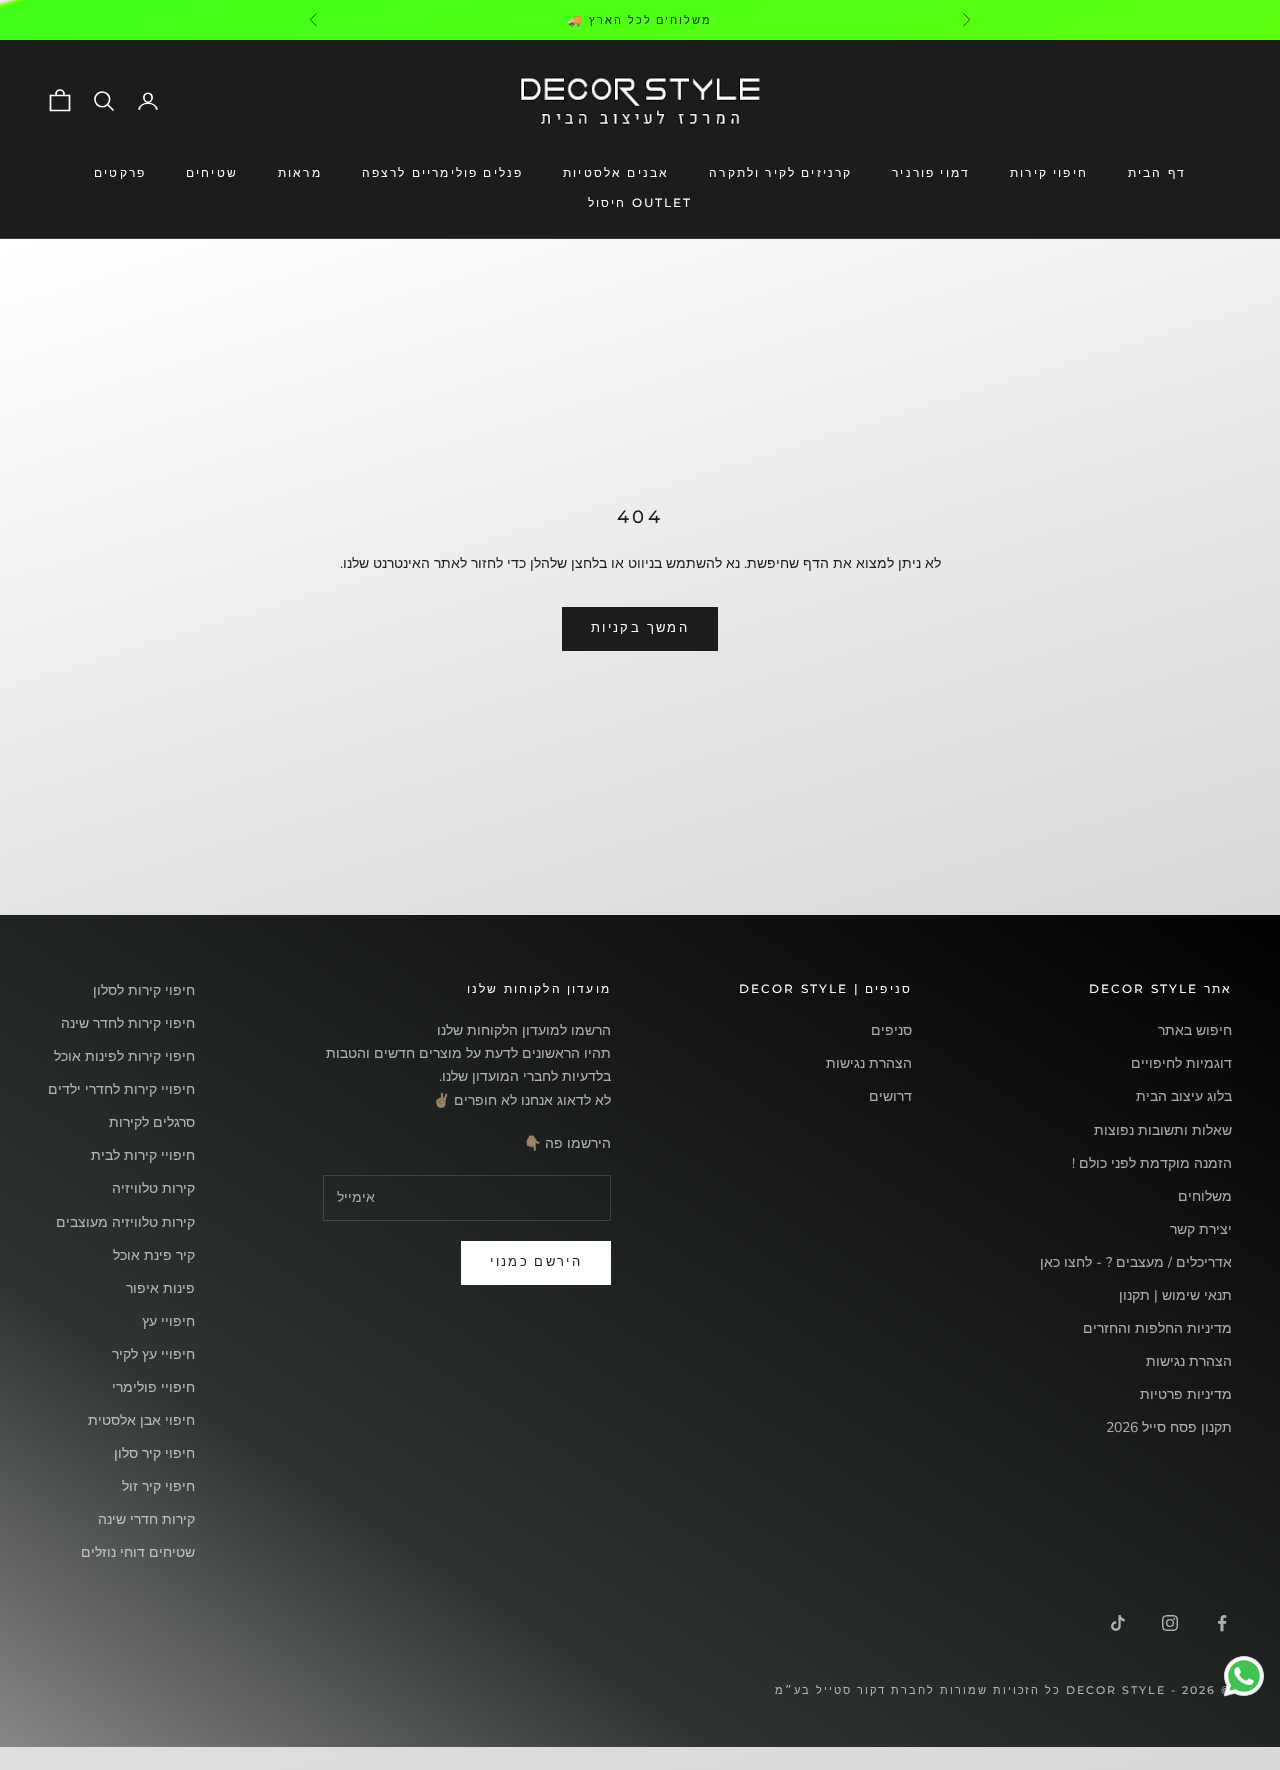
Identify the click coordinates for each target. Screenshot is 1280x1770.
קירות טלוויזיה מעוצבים (125, 1222)
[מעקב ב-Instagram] (1170, 1623)
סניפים (891, 1030)
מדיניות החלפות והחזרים (1157, 1328)
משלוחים (1205, 1196)
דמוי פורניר (931, 172)
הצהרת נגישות (1189, 1361)
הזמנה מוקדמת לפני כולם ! (1152, 1163)
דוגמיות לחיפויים (1181, 1063)
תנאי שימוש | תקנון (1175, 1295)
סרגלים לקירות (152, 1122)
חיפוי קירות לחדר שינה (128, 1023)
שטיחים (212, 172)
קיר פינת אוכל (154, 1255)
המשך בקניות (640, 628)
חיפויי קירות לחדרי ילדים (121, 1089)
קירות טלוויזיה (153, 1188)
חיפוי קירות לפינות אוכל (124, 1056)
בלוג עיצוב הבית (1184, 1096)
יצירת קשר (1201, 1229)
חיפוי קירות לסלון (144, 990)
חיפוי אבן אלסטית (141, 1420)
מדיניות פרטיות (1186, 1394)
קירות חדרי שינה (146, 1519)
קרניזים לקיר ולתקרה (780, 172)
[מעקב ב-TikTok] (1118, 1623)
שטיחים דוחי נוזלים (138, 1552)
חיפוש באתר (1195, 1030)
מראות (300, 172)
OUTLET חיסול (640, 202)
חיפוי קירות (1049, 172)
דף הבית (1157, 172)
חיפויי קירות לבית (143, 1155)
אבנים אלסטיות (616, 172)
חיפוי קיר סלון (154, 1453)
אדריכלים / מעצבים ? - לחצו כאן (1136, 1262)
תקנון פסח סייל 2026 (1169, 1427)
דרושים (890, 1096)
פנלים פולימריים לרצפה (442, 172)
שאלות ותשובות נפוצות (1163, 1130)
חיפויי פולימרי (153, 1387)
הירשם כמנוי (536, 1262)
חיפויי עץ (168, 1321)
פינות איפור (160, 1288)
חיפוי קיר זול (158, 1486)
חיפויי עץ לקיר (153, 1354)
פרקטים (120, 172)
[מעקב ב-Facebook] (1222, 1623)
